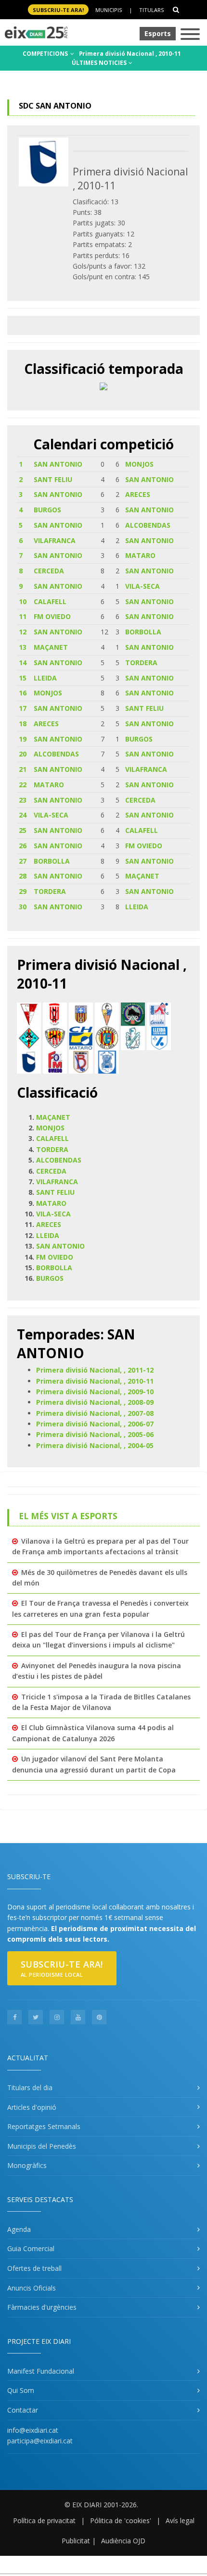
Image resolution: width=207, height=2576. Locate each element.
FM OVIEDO (52, 616)
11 (23, 616)
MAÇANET (51, 647)
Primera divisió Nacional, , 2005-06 (95, 1434)
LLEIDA (45, 678)
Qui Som (21, 2390)
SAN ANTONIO (58, 464)
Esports (158, 33)
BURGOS (47, 510)
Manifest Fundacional (41, 2371)
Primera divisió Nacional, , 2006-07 (95, 1424)
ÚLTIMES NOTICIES (100, 63)
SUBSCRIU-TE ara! (58, 10)
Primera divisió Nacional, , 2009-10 (95, 1392)
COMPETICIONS (46, 54)
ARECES (138, 494)
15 (23, 678)
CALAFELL (50, 601)
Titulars (151, 10)
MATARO (140, 555)
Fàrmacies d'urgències (42, 2307)
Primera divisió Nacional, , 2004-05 (95, 1445)
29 (23, 891)
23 (23, 800)
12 (23, 632)
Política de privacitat (44, 2520)
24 (23, 815)
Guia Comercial (31, 2248)
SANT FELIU (53, 479)
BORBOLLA (143, 632)
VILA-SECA (142, 586)
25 (23, 830)
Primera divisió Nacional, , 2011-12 (95, 1370)
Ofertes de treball (34, 2268)
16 (23, 693)
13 (23, 647)
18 (23, 724)
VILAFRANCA (55, 540)
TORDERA (141, 663)
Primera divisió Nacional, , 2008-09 (95, 1402)
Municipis (109, 10)
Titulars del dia (30, 2087)
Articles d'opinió (32, 2107)
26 (23, 846)
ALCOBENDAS (148, 525)
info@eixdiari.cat (33, 2430)
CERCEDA (49, 571)
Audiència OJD (123, 2541)
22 (23, 785)
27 (23, 861)
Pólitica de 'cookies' (121, 2520)
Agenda (19, 2229)
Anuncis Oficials (32, 2288)
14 (23, 663)
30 (23, 907)
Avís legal (180, 2520)
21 (23, 769)
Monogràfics (27, 2165)
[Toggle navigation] (190, 35)
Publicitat (76, 2541)
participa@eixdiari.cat (40, 2441)
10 (23, 601)
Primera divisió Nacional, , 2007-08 (95, 1413)
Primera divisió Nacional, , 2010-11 (95, 1381)
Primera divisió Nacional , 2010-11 (130, 54)
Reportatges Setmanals (44, 2126)
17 (23, 708)
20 (23, 754)
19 (23, 739)
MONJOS (139, 464)
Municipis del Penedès (42, 2146)
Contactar (23, 2410)
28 (23, 876)
